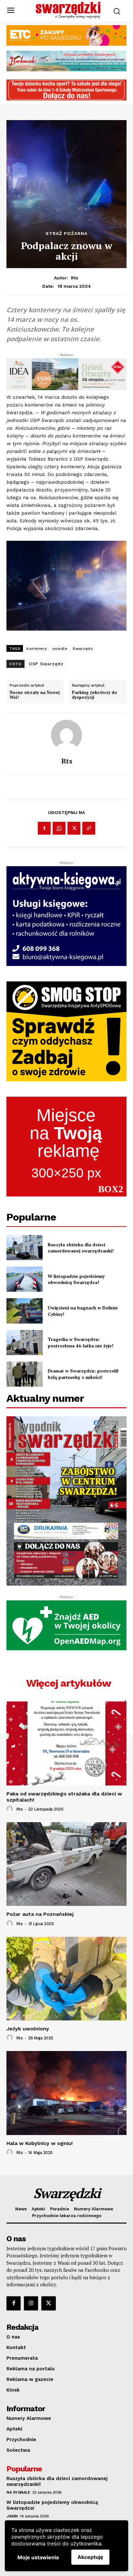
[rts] (66, 735)
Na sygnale (18, 2492)
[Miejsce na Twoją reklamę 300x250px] (66, 1147)
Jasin (12, 2516)
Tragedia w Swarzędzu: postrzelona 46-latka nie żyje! (81, 1342)
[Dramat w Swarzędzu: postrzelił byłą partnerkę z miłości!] (25, 1374)
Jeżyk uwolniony (28, 2029)
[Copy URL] (89, 828)
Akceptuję (90, 2557)
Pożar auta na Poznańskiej (40, 1914)
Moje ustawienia (38, 2557)
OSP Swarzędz (46, 664)
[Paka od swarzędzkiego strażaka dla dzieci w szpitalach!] (66, 1743)
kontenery (37, 649)
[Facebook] (44, 828)
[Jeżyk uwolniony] (66, 1979)
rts (75, 278)
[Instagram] (31, 2303)
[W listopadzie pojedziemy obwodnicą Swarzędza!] (25, 1279)
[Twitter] (74, 828)
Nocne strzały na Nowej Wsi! (35, 695)
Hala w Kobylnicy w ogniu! (40, 2143)
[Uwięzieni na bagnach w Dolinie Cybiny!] (25, 1311)
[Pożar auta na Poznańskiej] (66, 1864)
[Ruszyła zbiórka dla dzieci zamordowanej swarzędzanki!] (25, 1248)
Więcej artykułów (69, 1683)
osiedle (60, 649)
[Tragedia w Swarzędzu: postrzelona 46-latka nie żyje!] (25, 1343)
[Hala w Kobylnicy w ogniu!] (66, 2093)
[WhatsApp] (59, 828)
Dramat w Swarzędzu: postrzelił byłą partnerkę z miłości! (83, 1374)
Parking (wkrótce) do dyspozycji (95, 695)
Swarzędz (83, 649)
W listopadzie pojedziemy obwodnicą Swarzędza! (76, 1279)
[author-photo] (11, 1809)
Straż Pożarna (66, 233)
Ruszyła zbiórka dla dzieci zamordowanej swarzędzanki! (81, 1248)
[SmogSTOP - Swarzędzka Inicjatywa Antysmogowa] (66, 1031)
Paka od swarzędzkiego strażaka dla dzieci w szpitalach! (64, 1797)
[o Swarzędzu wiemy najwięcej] (68, 10)
